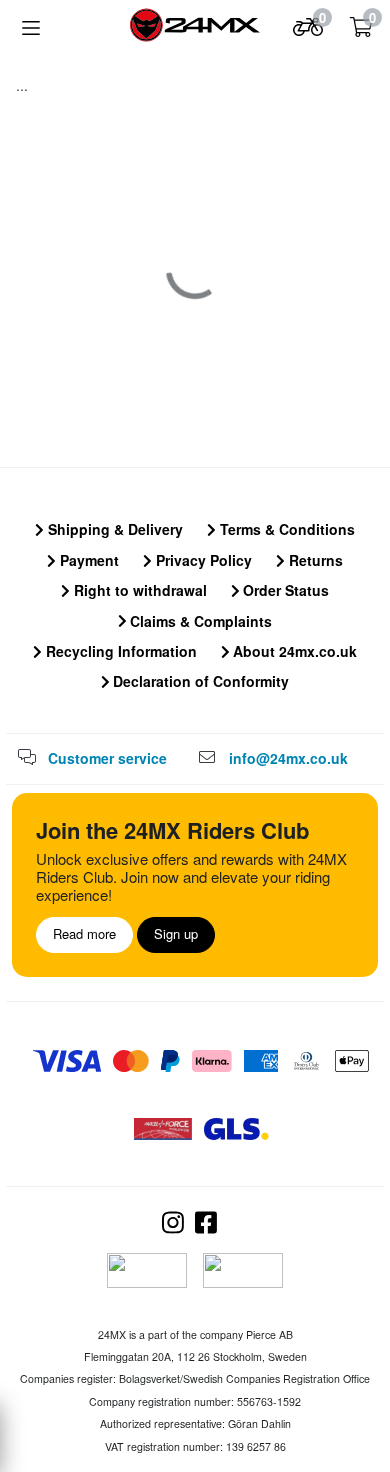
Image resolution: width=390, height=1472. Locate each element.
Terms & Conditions (285, 529)
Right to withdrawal (138, 590)
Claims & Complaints (199, 621)
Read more (84, 933)
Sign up (176, 933)
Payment (87, 560)
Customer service (107, 758)
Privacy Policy (202, 560)
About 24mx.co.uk (293, 651)
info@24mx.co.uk (288, 758)
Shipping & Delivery (113, 529)
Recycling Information (119, 651)
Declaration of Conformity (199, 681)
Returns (314, 560)
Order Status (284, 590)
